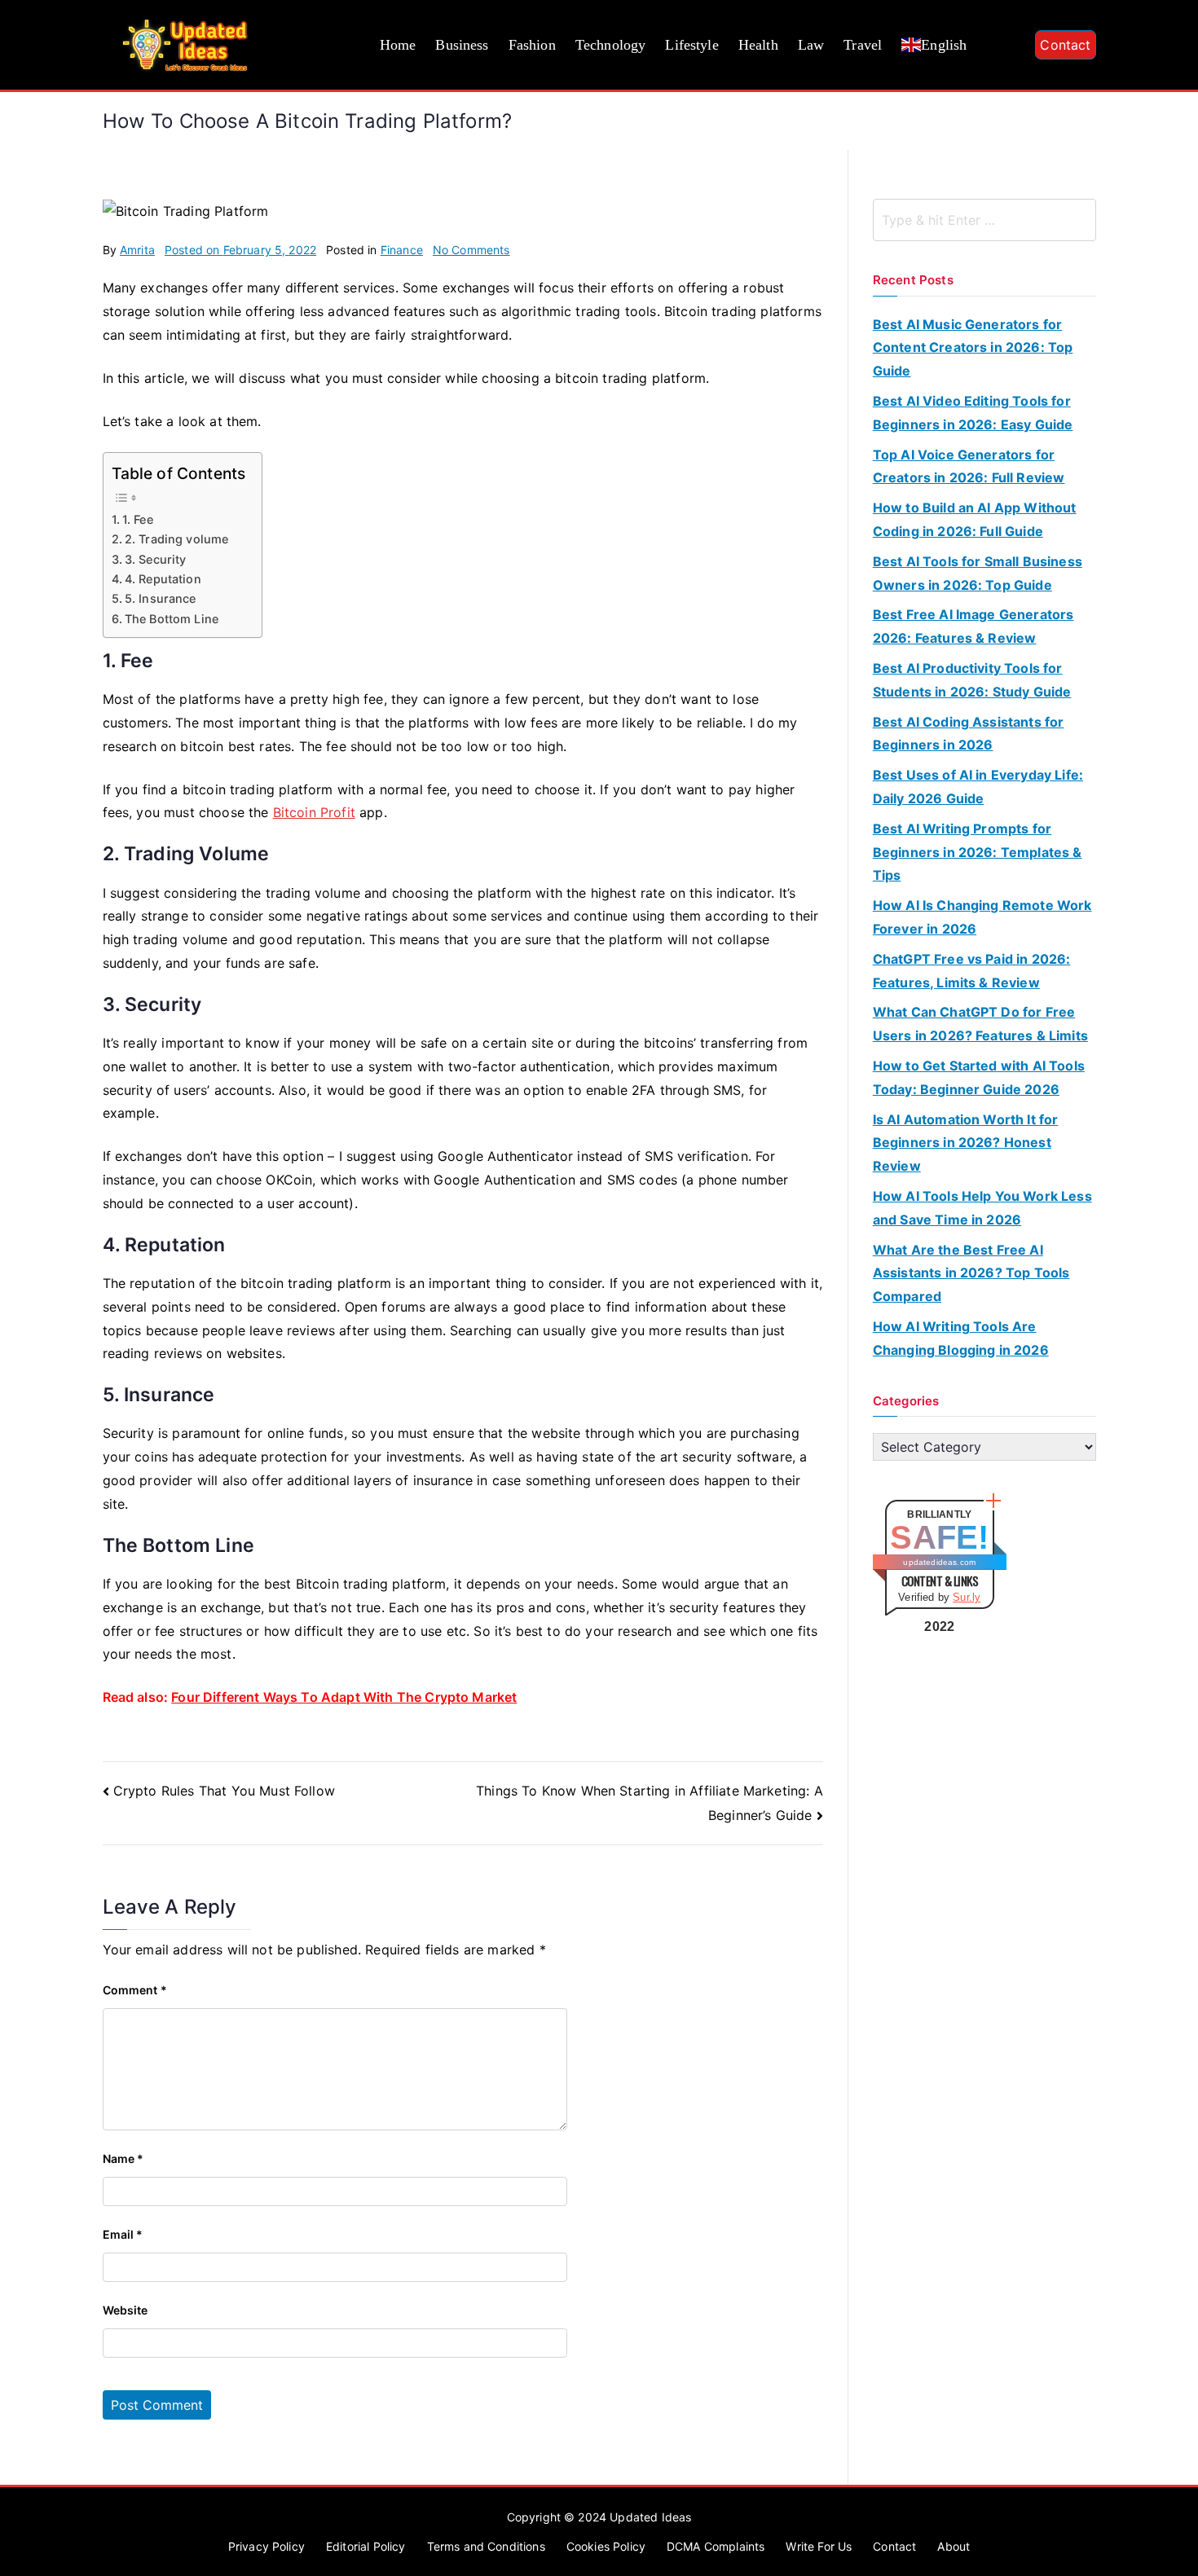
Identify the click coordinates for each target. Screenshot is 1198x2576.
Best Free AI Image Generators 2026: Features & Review (973, 626)
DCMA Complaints (716, 2546)
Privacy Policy (266, 2546)
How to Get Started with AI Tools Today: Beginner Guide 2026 (979, 1077)
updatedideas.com (939, 1562)
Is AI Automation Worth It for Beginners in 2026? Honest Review (966, 1143)
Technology (611, 45)
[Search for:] (984, 220)
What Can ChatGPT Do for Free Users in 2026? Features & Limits (980, 1024)
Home (398, 45)
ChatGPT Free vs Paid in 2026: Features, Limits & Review (972, 971)
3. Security (156, 559)
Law (811, 45)
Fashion (532, 45)
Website (126, 2310)
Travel (863, 45)
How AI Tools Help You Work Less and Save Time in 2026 (982, 1208)
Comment (135, 1990)
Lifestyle (691, 45)
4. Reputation (163, 579)
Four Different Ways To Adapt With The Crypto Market (344, 1697)
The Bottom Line (172, 619)
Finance (402, 250)
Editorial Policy (366, 2546)
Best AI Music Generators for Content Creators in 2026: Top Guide (973, 348)
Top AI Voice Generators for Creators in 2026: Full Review (969, 466)
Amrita (137, 250)
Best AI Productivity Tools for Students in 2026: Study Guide (972, 680)
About (954, 2546)
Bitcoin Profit (314, 812)
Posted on (240, 250)
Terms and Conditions (486, 2546)
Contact (1065, 45)
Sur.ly (967, 1597)
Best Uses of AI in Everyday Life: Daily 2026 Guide (978, 787)
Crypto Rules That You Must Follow (224, 1791)
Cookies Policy (606, 2546)
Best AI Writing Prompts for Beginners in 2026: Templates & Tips (978, 852)
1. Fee (138, 519)
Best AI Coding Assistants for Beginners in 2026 (969, 734)
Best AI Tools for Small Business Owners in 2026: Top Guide (978, 573)
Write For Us (819, 2546)
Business (462, 45)
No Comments (471, 250)
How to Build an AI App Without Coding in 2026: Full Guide (975, 519)
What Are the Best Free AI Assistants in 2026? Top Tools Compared (971, 1273)
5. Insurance (161, 598)
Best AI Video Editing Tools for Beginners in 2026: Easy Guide (973, 413)
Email (123, 2234)
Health (758, 45)
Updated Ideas (650, 2517)
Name (123, 2158)
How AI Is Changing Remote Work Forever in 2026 (982, 917)
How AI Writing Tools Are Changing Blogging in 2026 (961, 1338)
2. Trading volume (177, 539)
